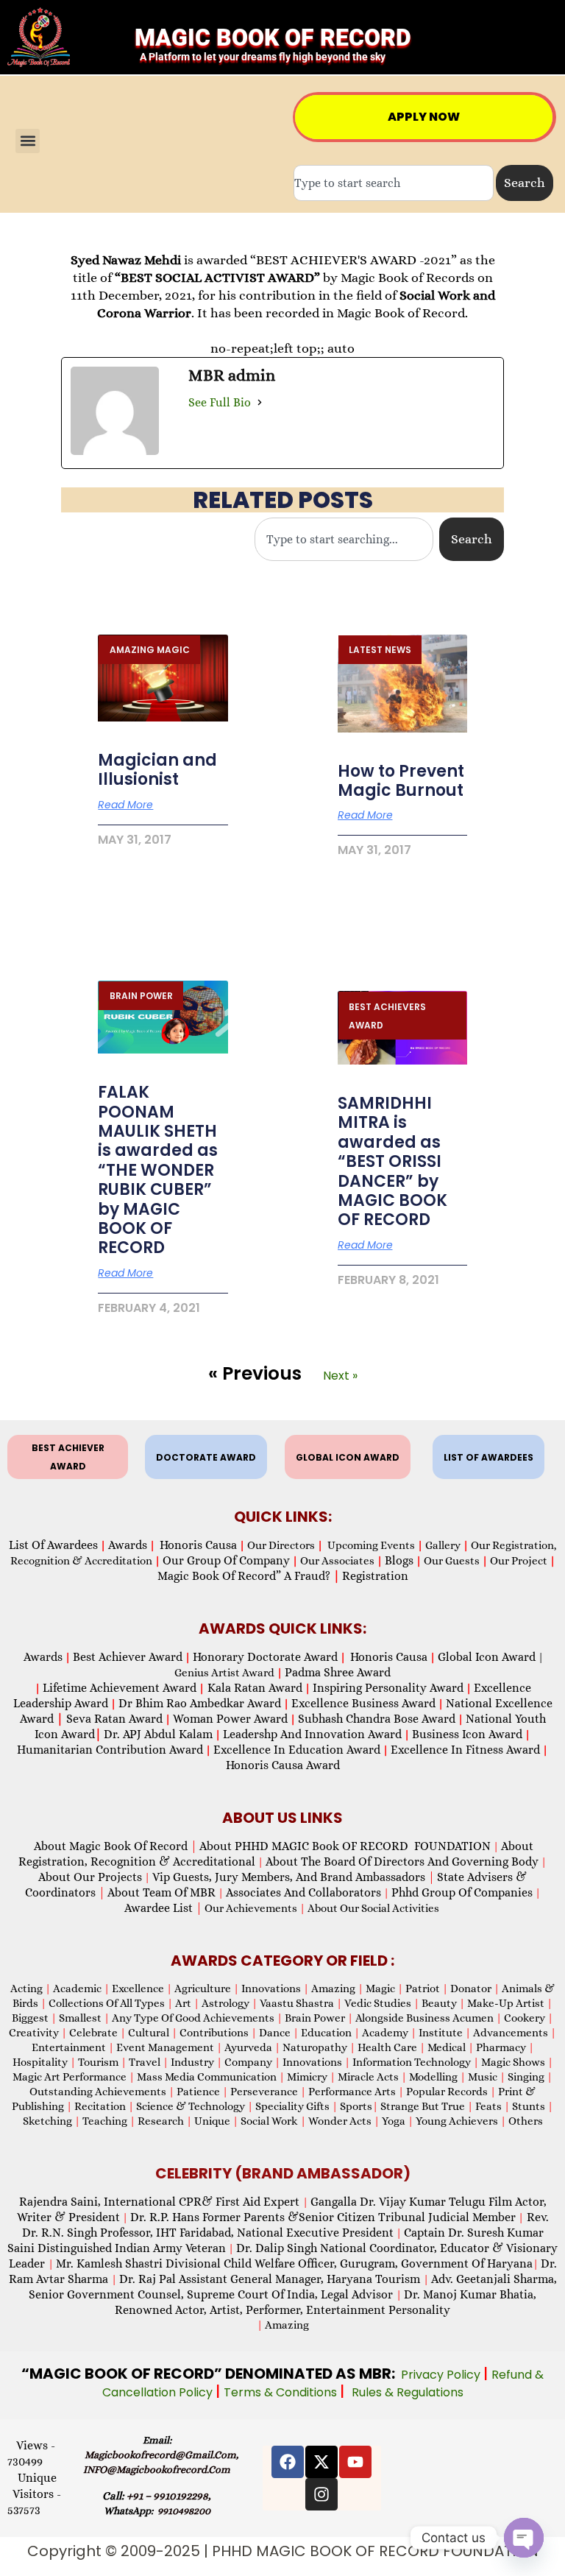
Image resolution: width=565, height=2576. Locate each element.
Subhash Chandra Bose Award (377, 1719)
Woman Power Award (230, 1719)
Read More (125, 805)
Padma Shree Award (338, 1672)
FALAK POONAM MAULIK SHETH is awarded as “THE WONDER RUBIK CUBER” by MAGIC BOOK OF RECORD (158, 1170)
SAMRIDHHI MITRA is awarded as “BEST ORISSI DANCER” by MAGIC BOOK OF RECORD (392, 1161)
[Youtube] (355, 2462)
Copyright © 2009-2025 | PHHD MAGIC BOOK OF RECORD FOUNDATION (283, 2551)
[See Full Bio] (260, 403)
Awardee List (163, 1908)
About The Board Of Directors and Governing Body (402, 1862)
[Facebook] (288, 2462)
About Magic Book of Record (116, 1846)
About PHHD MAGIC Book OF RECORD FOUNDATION (345, 1846)
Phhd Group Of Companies (462, 1892)
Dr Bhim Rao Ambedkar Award (200, 1703)
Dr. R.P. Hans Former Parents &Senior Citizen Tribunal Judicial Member (323, 2217)
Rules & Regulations (408, 2392)
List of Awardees (53, 1545)
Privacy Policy (442, 2375)
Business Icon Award (467, 1734)
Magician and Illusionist (157, 770)
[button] (28, 141)
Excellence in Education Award (297, 1750)
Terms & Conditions (282, 2392)
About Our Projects (90, 1877)
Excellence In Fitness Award (465, 1750)
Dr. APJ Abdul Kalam (158, 1734)
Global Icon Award (487, 1657)
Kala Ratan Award (253, 1688)
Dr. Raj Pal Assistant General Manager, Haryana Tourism (271, 2279)
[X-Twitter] (321, 2462)
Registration (375, 1576)
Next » (340, 1376)
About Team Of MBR (161, 1892)
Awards (128, 1545)
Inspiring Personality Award (388, 1688)
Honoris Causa (198, 1545)
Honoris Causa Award (283, 1765)
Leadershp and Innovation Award (312, 1734)
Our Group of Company (226, 1560)
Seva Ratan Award (113, 1719)
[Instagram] (321, 2494)
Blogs (399, 1560)
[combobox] (394, 183)
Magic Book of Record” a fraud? (249, 1576)
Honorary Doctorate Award (265, 1657)
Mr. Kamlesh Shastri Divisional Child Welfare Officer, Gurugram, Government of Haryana (294, 2263)
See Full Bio (220, 402)
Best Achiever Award (128, 1657)
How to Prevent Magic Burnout (401, 781)
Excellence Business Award (363, 1703)
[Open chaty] (524, 2538)
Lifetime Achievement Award (120, 1688)
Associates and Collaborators (303, 1892)
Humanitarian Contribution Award (110, 1750)
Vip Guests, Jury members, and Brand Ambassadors (294, 1877)
